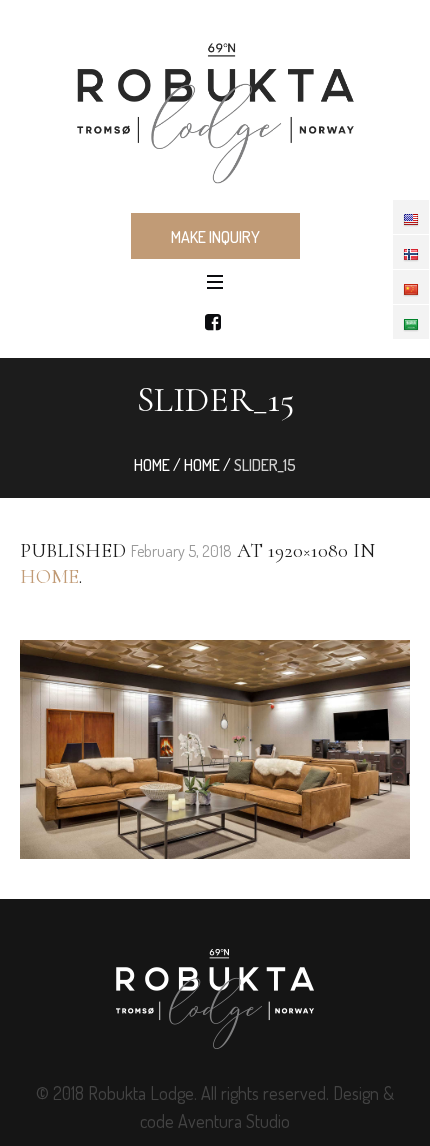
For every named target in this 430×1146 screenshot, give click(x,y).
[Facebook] (213, 322)
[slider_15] (215, 749)
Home (152, 465)
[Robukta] (215, 105)
